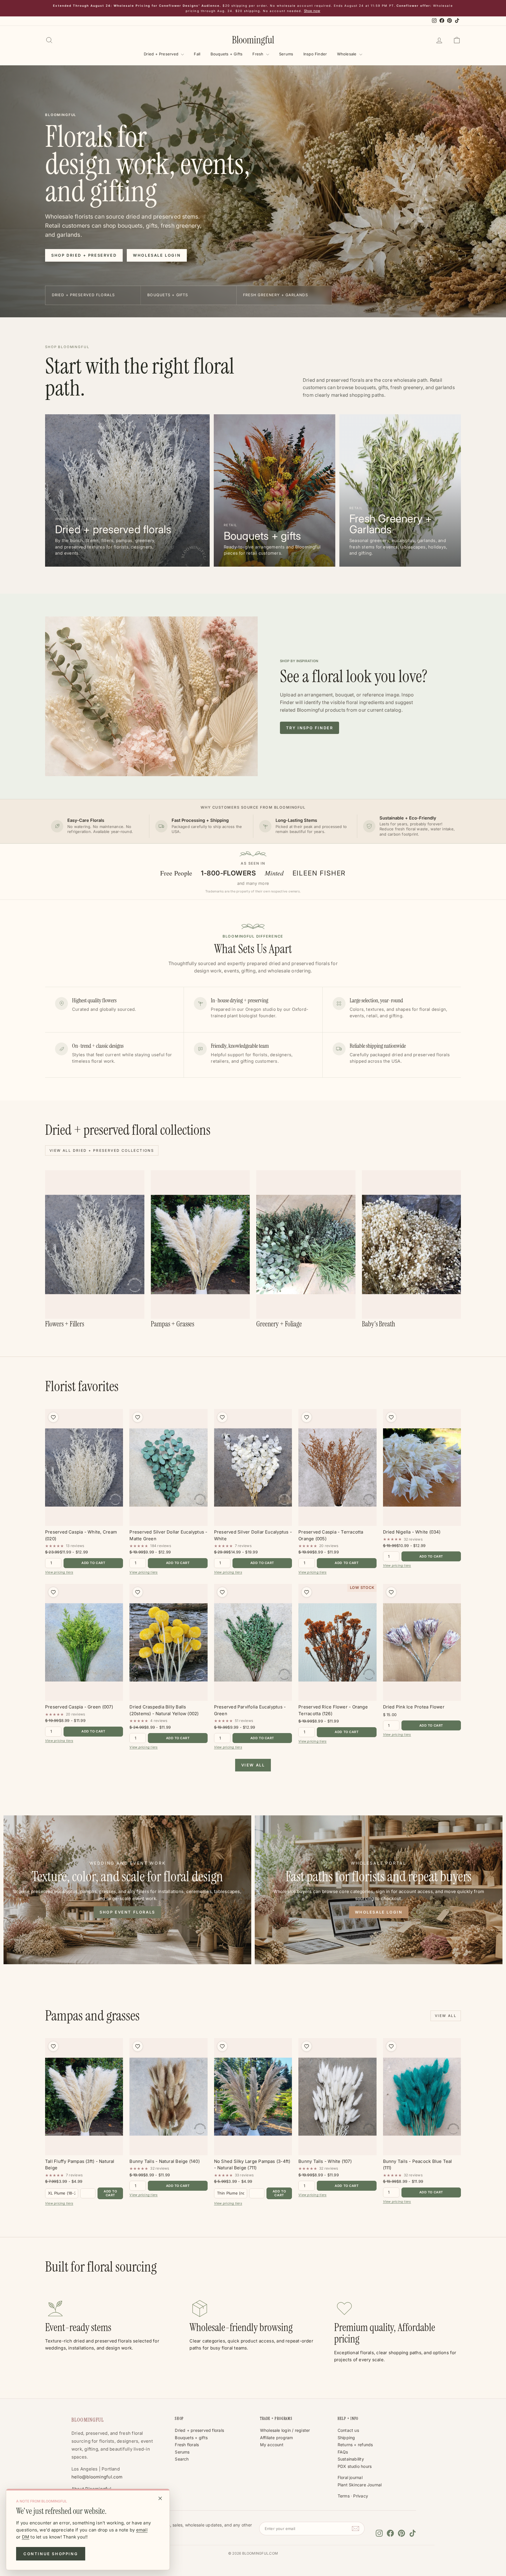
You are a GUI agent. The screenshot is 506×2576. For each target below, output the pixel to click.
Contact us (348, 2430)
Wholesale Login (157, 255)
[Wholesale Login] (379, 1890)
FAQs (343, 2452)
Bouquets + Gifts (227, 54)
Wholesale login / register (285, 2430)
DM (26, 2537)
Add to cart (93, 1563)
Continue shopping (51, 2554)
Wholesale (347, 54)
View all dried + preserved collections (102, 1150)
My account (272, 2445)
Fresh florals (187, 2445)
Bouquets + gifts (191, 2438)
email (142, 2530)
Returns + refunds (355, 2445)
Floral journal (350, 2477)
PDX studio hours (355, 2466)
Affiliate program (277, 2438)
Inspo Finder (315, 54)
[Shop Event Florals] (127, 1890)
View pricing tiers (59, 1572)
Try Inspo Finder (310, 728)
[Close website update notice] (160, 2498)
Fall (197, 54)
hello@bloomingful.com (97, 2477)
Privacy (361, 2496)
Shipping (346, 2438)
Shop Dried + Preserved (84, 255)
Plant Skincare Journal (360, 2485)
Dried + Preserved (162, 54)
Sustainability (351, 2459)
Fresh (258, 54)
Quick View (84, 1520)
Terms (344, 2496)
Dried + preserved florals (199, 2430)
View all (253, 1765)
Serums (286, 54)
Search (182, 2459)
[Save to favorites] (53, 1417)
